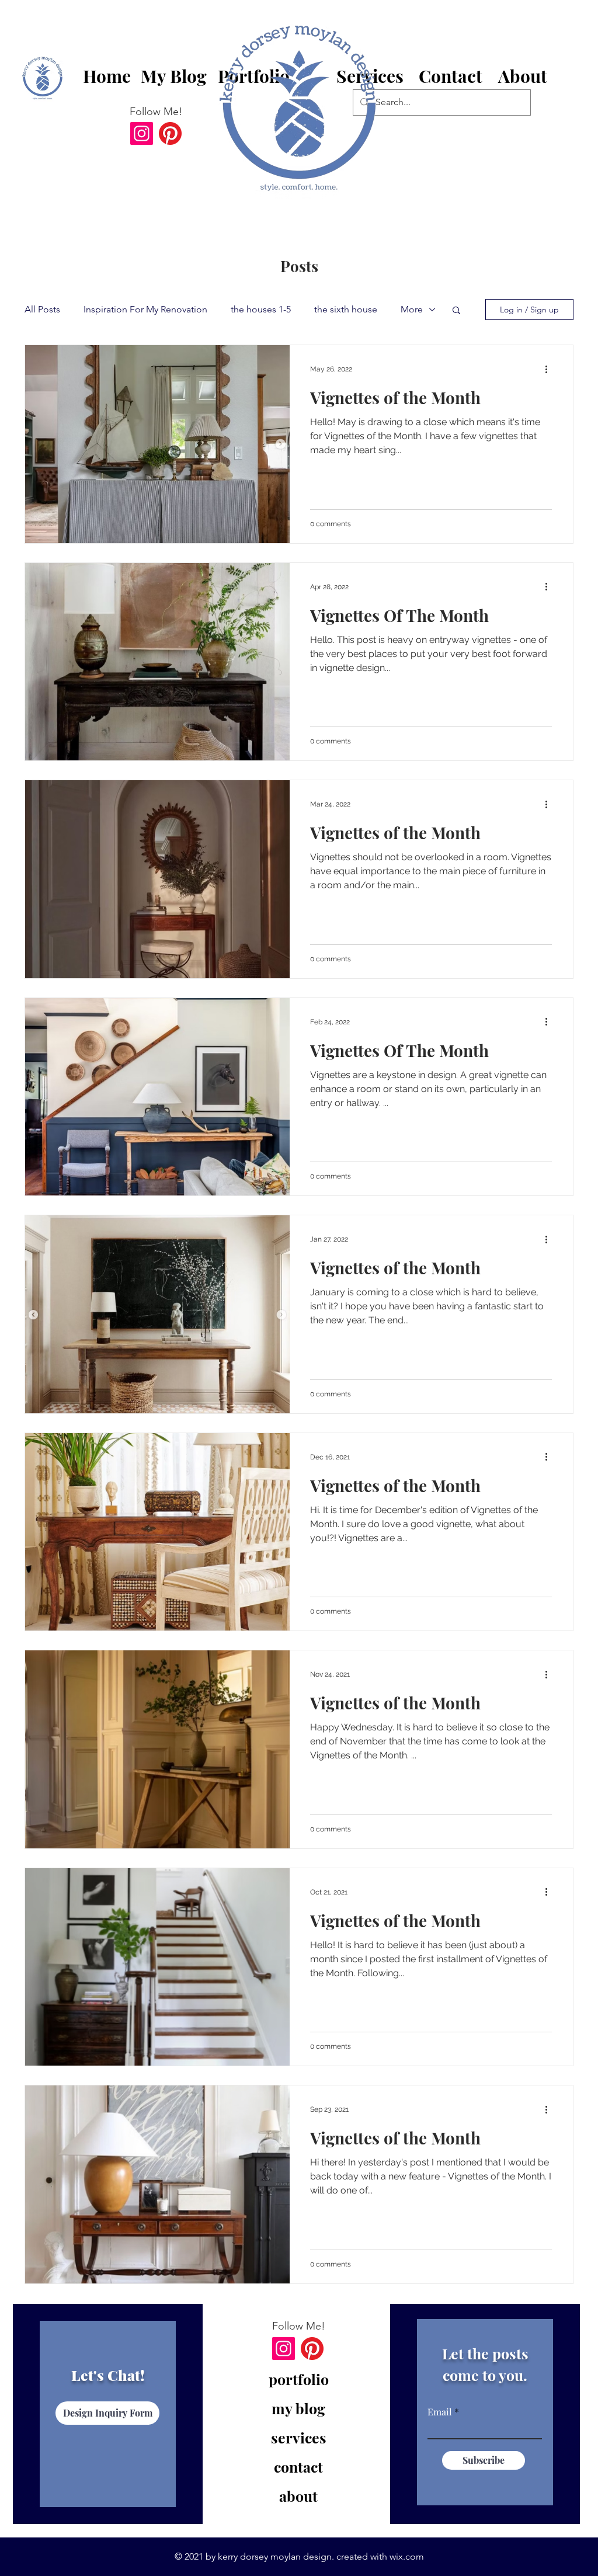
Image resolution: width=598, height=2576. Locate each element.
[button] (451, 77)
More (412, 309)
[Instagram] (142, 133)
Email (440, 2412)
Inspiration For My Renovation (145, 309)
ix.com (410, 2556)
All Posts (42, 309)
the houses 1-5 (261, 309)
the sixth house (346, 309)
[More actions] (550, 369)
